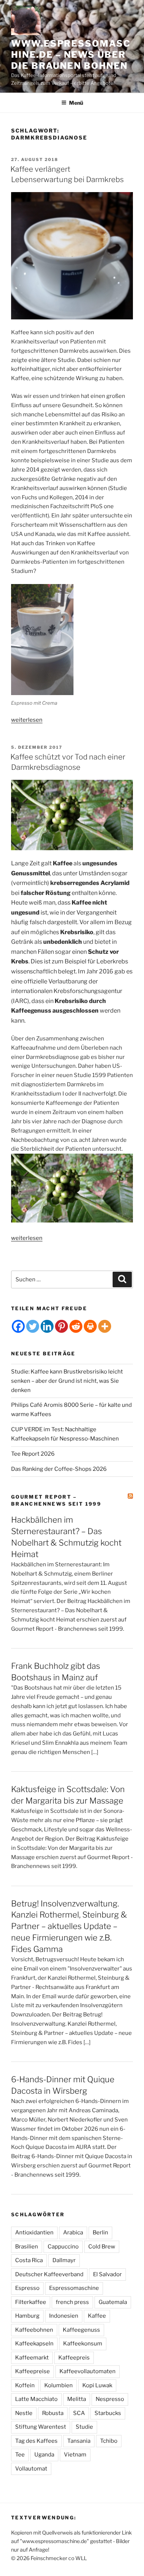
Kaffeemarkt (32, 2358)
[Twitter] (33, 1326)
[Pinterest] (61, 1326)
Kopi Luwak (97, 2385)
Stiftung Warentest (41, 2427)
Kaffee (97, 2316)
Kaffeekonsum (83, 2344)
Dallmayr (64, 2260)
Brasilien (27, 2247)
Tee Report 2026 (33, 1454)
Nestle (24, 2413)
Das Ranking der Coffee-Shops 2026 (59, 1469)
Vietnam (75, 2455)
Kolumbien (59, 2385)
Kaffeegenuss (81, 2330)
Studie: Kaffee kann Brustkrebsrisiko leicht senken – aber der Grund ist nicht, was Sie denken (67, 1381)
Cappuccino (63, 2247)
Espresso (27, 2288)
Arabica (73, 2233)
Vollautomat (31, 2469)
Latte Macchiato (36, 2399)
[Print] (90, 1326)
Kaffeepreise (32, 2371)
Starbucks (108, 2413)
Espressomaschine (74, 2288)
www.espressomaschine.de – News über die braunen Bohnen (71, 55)
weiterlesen (27, 720)
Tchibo (109, 2441)
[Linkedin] (47, 1326)
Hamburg (27, 2316)
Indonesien (64, 2316)
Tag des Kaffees (36, 2441)
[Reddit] (76, 1326)
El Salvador (107, 2274)
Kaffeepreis (74, 2358)
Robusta (53, 2413)
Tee (20, 2455)
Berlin (100, 2233)
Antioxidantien (34, 2233)
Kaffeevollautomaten (88, 2371)
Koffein (25, 2385)
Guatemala (113, 2302)
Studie (84, 2427)
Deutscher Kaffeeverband (49, 2274)
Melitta (77, 2399)
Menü (76, 103)
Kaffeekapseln (34, 2344)
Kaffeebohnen (34, 2330)
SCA (79, 2413)
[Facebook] (18, 1326)
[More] (105, 1326)
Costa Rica (29, 2260)
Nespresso (110, 2399)
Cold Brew (102, 2247)
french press (72, 2302)
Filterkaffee (31, 2302)
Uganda (44, 2455)
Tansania (79, 2441)
